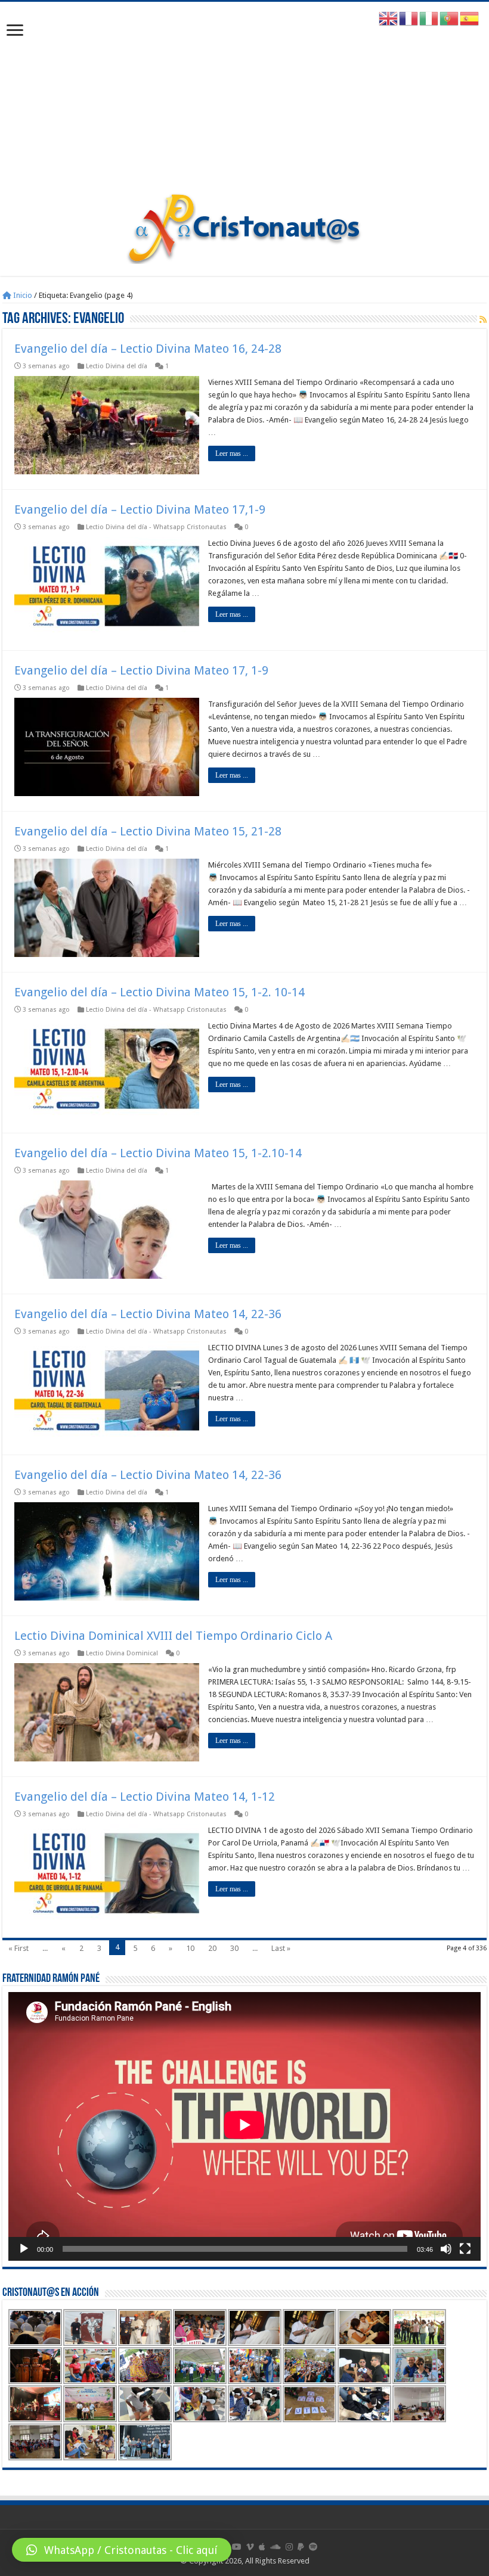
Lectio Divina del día (117, 366)
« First (18, 1948)
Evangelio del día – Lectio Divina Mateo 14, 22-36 (148, 1314)
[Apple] (262, 2547)
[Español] (470, 18)
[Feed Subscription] (483, 319)
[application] (244, 2126)
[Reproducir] (24, 2249)
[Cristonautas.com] (244, 226)
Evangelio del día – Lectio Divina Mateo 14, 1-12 (145, 1797)
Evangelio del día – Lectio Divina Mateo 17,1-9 (140, 509)
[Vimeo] (250, 2547)
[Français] (409, 18)
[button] (122, 2550)
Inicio (22, 295)
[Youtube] (237, 2547)
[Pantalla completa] (465, 2249)
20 (212, 1948)
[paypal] (301, 2547)
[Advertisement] (244, 103)
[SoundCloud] (276, 2547)
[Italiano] (429, 18)
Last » (281, 1948)
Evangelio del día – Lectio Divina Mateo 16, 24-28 (148, 349)
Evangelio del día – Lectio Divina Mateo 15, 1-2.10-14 (158, 1153)
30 (234, 1948)
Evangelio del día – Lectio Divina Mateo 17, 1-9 (141, 670)
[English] (389, 18)
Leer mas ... (232, 453)
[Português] (450, 18)
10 (190, 1948)
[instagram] (289, 2547)
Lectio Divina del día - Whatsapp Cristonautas (156, 527)
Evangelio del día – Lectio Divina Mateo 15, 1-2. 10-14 (160, 992)
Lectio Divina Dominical (122, 1653)
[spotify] (313, 2547)
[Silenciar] (446, 2249)
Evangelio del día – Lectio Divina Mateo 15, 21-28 (148, 831)
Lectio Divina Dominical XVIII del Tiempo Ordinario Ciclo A (173, 1636)
